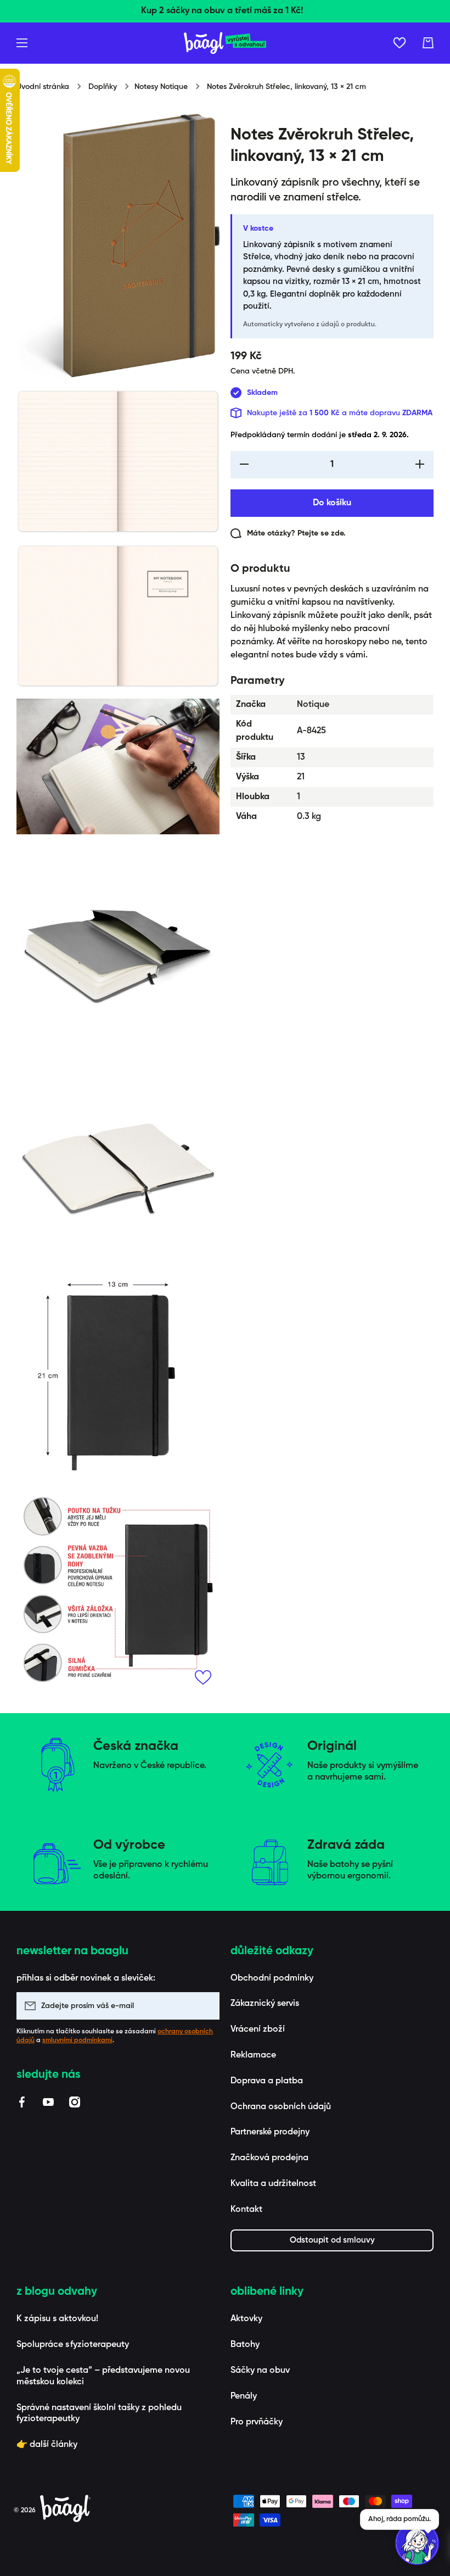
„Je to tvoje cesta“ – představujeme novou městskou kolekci (103, 2376)
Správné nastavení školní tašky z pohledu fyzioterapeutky (99, 2414)
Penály (244, 2396)
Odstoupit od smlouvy (332, 2240)
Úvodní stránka (43, 87)
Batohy (245, 2345)
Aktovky (246, 2319)
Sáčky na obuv (260, 2371)
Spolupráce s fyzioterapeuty (73, 2345)
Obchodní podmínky (272, 1978)
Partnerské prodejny (270, 2132)
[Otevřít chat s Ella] (417, 2543)
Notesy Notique (161, 87)
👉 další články (47, 2445)
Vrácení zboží (258, 2029)
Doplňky (103, 87)
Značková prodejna (269, 2158)
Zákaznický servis (265, 2004)
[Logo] (225, 43)
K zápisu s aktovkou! (57, 2319)
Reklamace (253, 2055)
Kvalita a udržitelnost (273, 2184)
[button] (428, 43)
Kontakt (246, 2210)
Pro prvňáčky (257, 2422)
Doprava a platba (267, 2081)
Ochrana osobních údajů (281, 2107)
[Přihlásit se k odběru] (206, 2006)
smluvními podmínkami (77, 2040)
